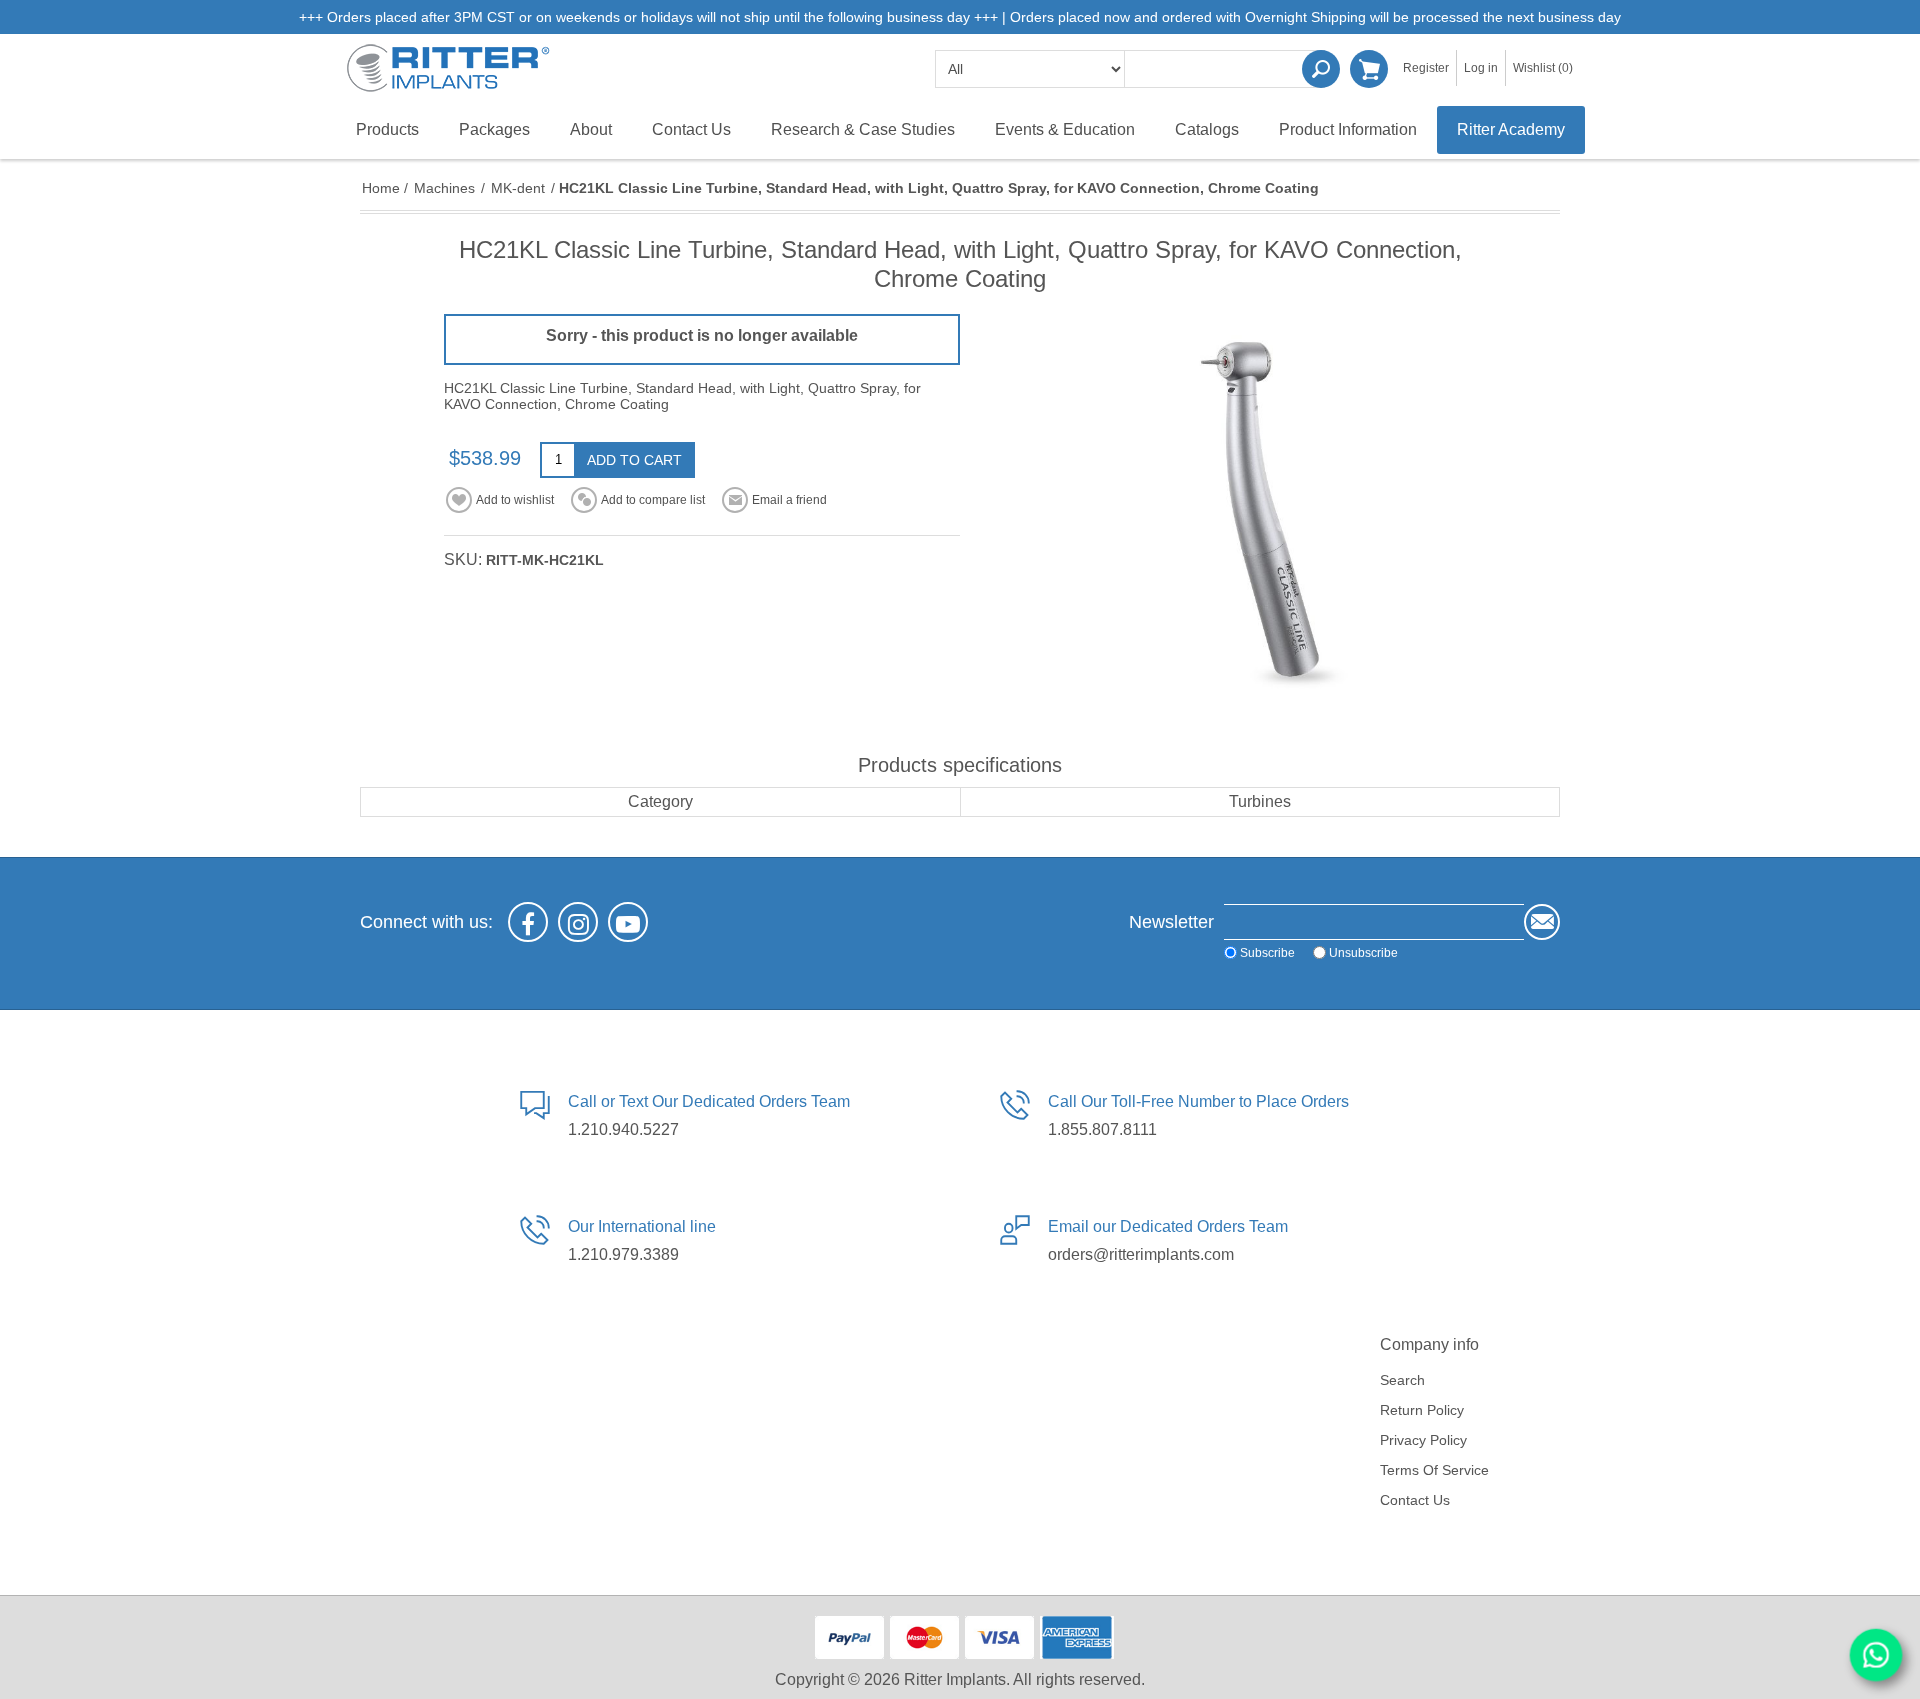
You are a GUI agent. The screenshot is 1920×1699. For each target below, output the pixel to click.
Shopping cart (1369, 69)
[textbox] (1225, 69)
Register (1426, 68)
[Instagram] (578, 922)
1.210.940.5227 (623, 1129)
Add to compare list (653, 500)
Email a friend (789, 500)
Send (1542, 922)
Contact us (1415, 1500)
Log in (1481, 68)
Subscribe (1267, 952)
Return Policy (1422, 1410)
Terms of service (1434, 1470)
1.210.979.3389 (623, 1254)
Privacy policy (1423, 1440)
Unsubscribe (1363, 952)
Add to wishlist (515, 500)
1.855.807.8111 (1102, 1129)
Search (1321, 69)
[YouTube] (628, 922)
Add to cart (634, 460)
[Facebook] (528, 922)
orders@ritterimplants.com (1141, 1254)
